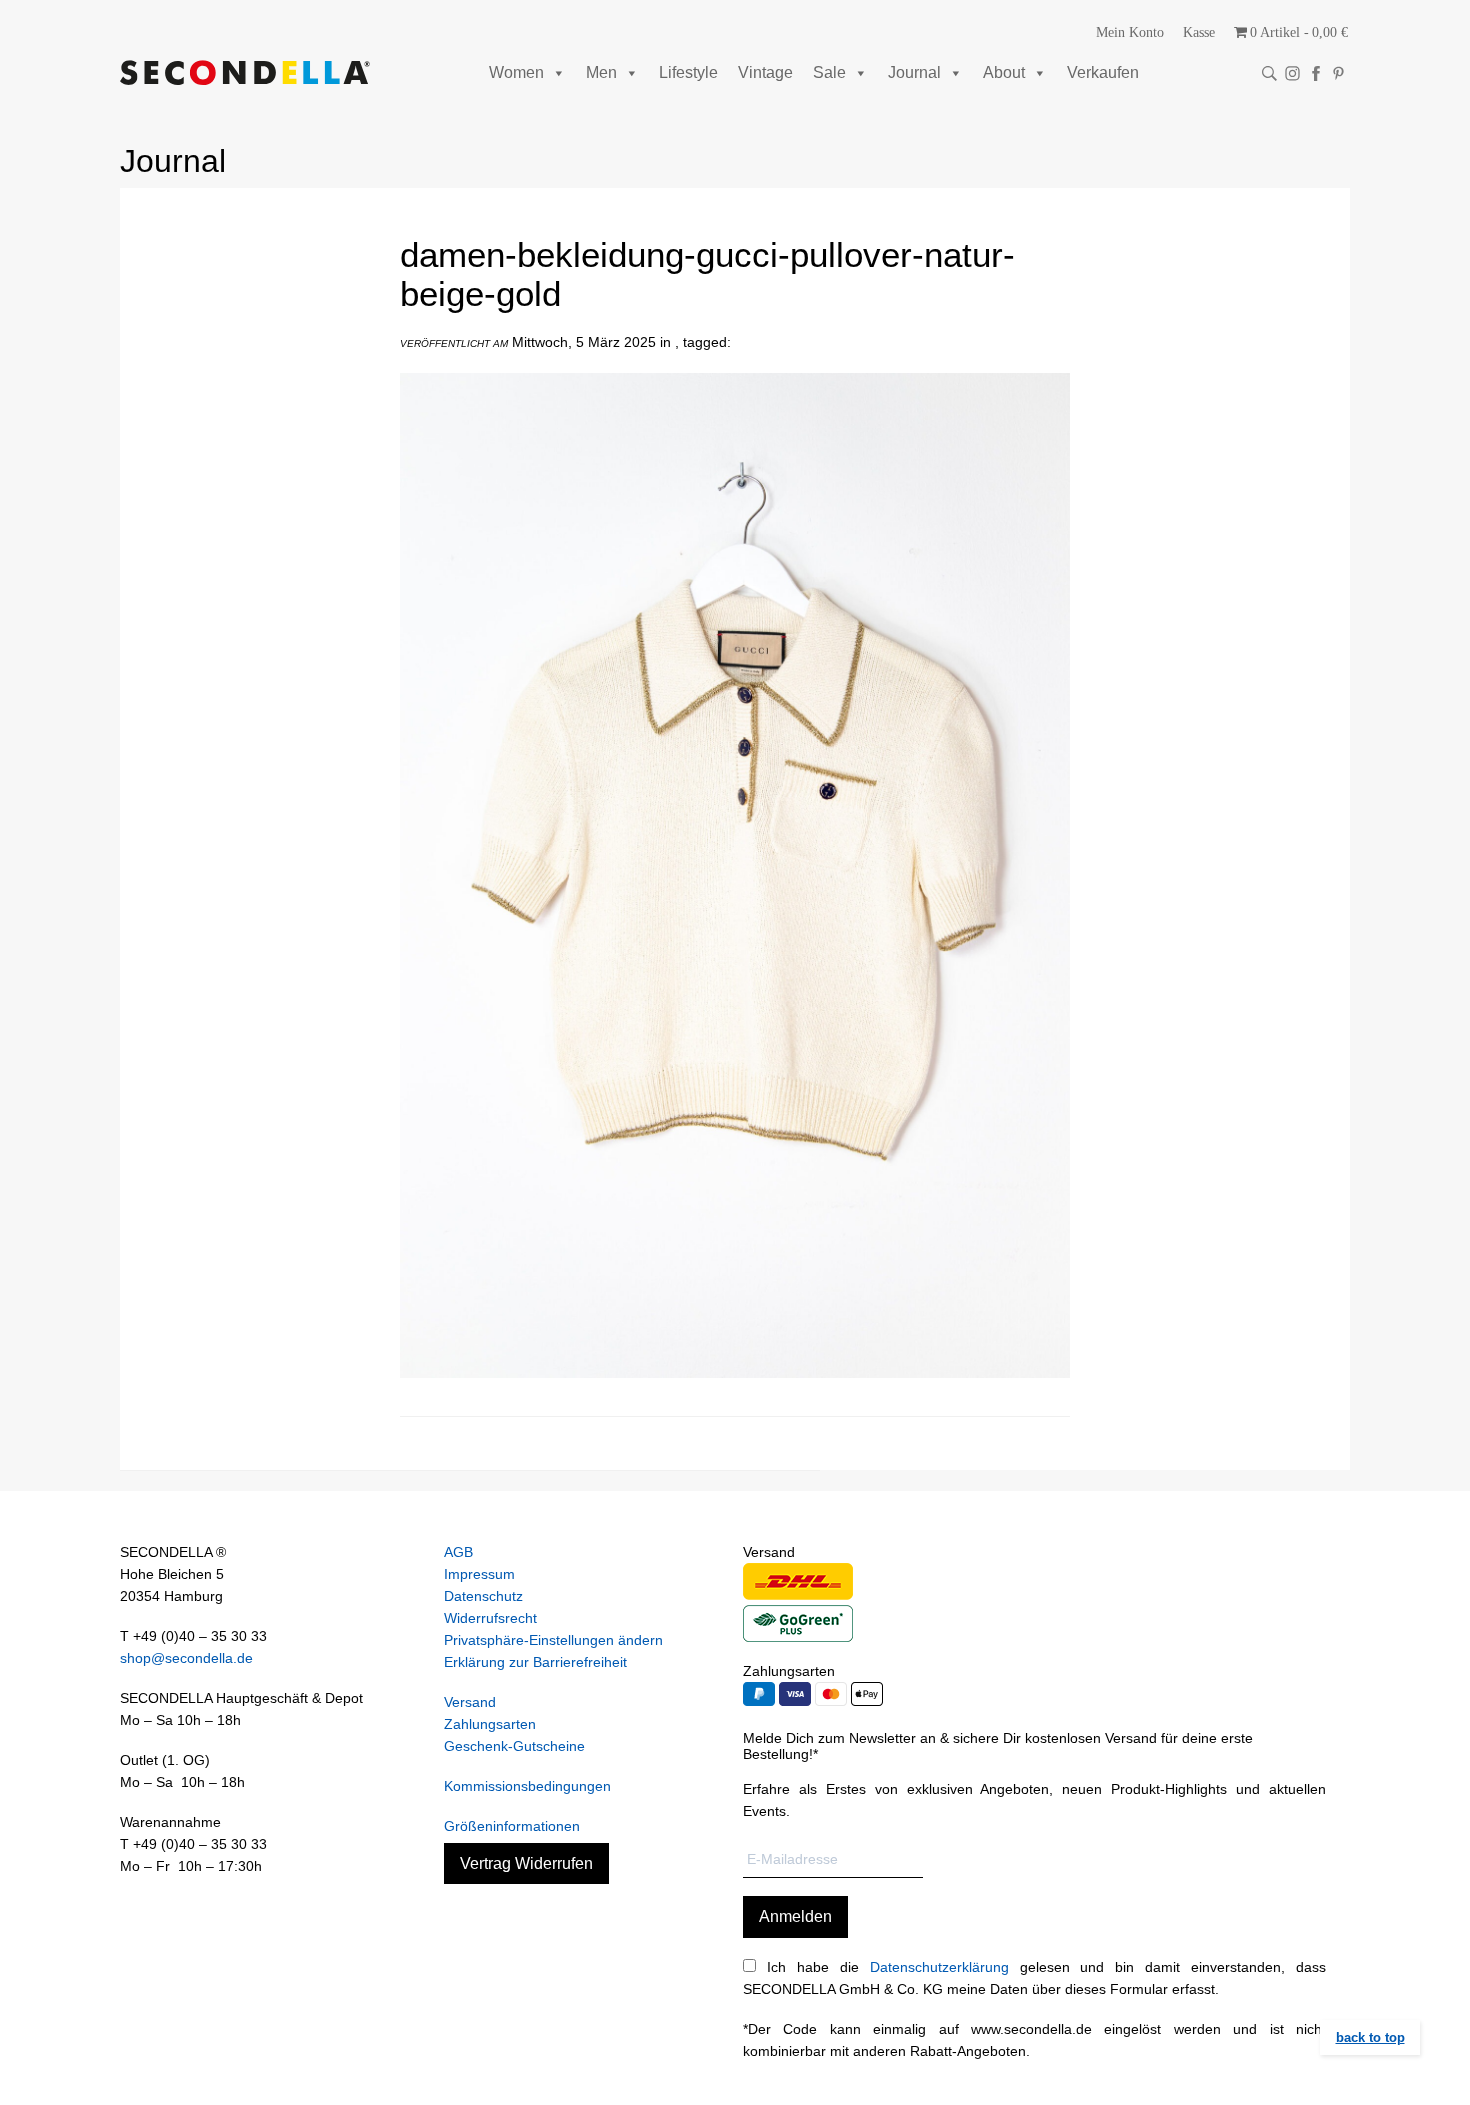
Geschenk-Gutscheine (514, 1746)
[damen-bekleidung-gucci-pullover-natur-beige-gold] (735, 1393)
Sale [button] (829, 72)
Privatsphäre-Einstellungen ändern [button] (553, 1640)
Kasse (1199, 32)
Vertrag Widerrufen (526, 1863)
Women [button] (516, 72)
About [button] (1004, 72)
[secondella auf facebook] (1315, 73)
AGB (458, 1552)
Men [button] (601, 72)
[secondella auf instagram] (1292, 73)
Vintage (765, 72)
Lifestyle (688, 72)
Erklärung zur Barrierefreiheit (535, 1662)
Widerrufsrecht (490, 1618)
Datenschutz (483, 1596)
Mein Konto (1130, 32)
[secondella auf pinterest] (1338, 73)
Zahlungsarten (490, 1724)
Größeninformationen (512, 1826)
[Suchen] (1269, 73)
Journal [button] (914, 72)
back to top (1370, 2037)
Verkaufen (1103, 72)
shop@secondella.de (186, 1658)
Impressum (479, 1574)
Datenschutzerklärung (939, 1967)
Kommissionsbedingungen (527, 1786)
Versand (470, 1702)
